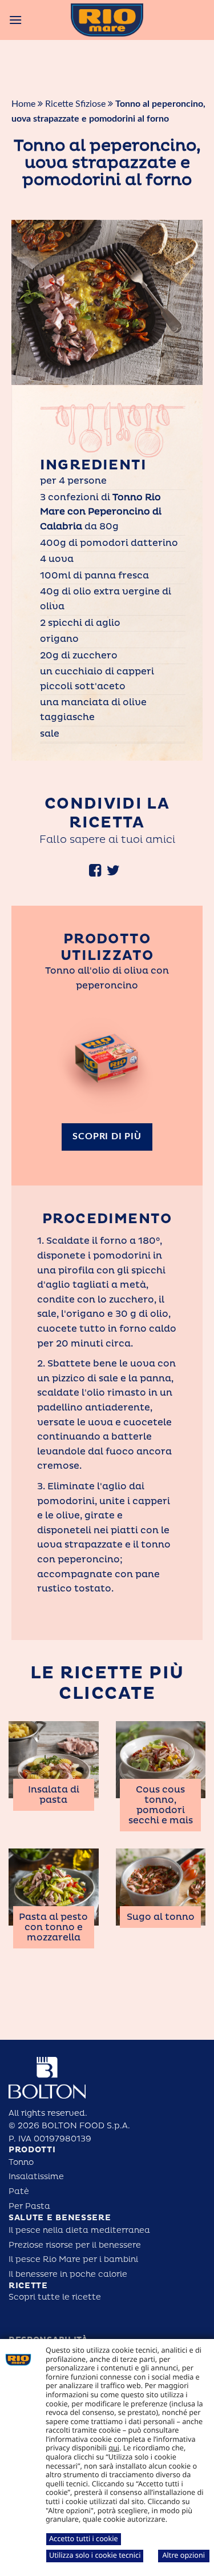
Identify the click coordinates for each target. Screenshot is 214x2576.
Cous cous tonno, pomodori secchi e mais (161, 1805)
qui (114, 2448)
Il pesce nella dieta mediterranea (79, 2230)
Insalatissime (36, 2177)
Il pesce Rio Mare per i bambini (73, 2259)
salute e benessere (60, 2218)
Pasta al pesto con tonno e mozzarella (53, 1927)
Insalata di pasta (54, 1795)
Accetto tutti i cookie (84, 2538)
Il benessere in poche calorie (68, 2274)
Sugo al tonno (161, 1917)
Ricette (28, 2286)
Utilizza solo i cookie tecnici (95, 2555)
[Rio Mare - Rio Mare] (107, 20)
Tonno (21, 2162)
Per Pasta (29, 2206)
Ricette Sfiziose (75, 104)
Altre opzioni (183, 2555)
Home (23, 104)
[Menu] (15, 20)
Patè (19, 2191)
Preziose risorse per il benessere (75, 2245)
